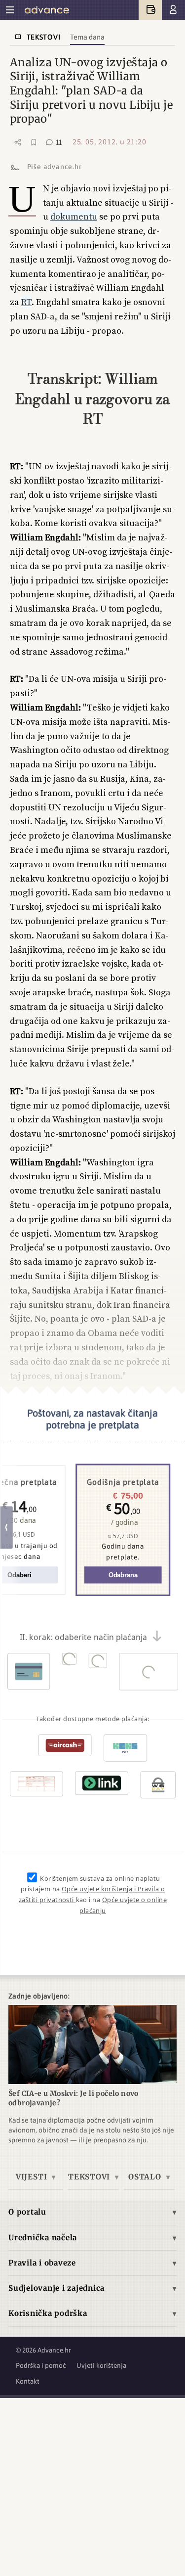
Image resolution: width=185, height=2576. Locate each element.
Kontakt (28, 2381)
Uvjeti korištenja (101, 2365)
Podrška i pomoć (41, 2365)
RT (26, 302)
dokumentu (74, 216)
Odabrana (123, 1575)
